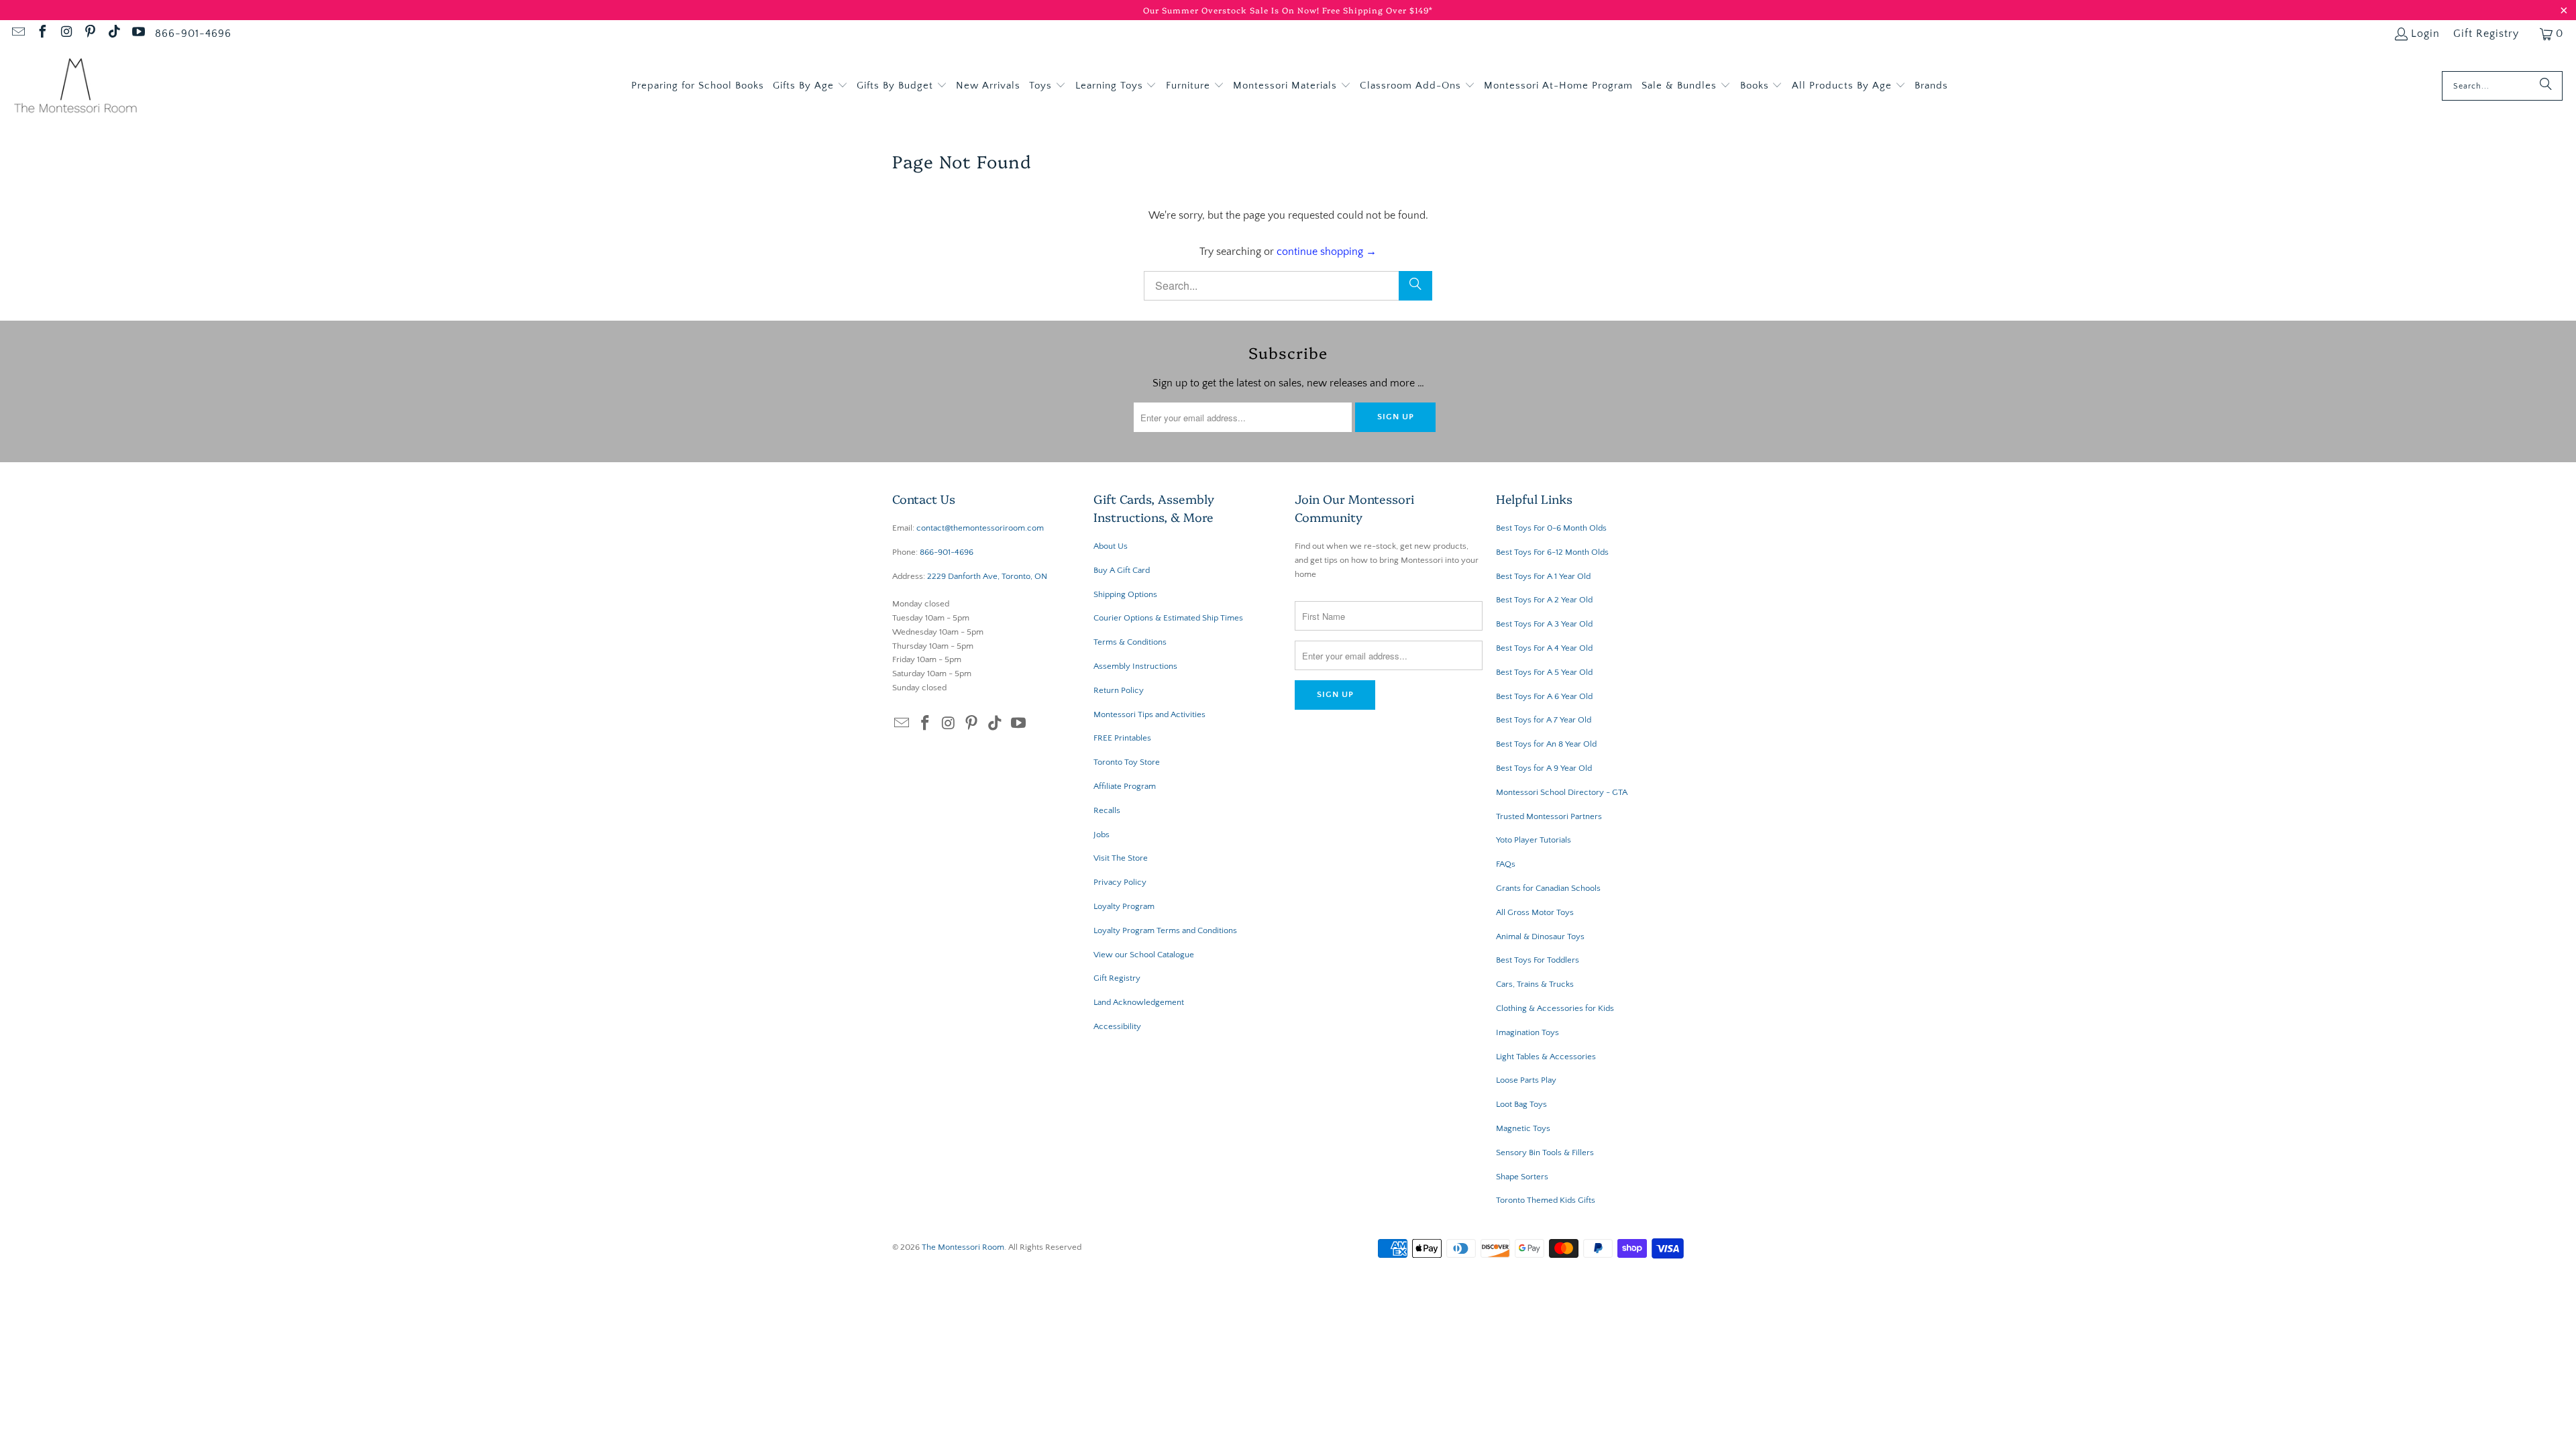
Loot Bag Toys (1521, 1104)
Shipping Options (1125, 594)
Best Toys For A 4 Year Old (1544, 648)
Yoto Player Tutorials (1534, 840)
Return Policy (1119, 690)
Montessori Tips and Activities (1149, 714)
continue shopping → (1327, 252)
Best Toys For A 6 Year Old (1544, 696)
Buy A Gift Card (1122, 570)
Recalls (1107, 810)
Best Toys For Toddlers (1538, 960)
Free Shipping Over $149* (1378, 10)
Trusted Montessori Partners (1549, 816)
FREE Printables (1122, 738)
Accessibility (1117, 1026)
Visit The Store (1121, 858)
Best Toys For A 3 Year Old (1544, 624)
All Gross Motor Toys (1535, 912)
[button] (810, 86)
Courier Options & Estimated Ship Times (1168, 618)
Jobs (1102, 835)
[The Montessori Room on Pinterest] (90, 34)
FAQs (1506, 864)
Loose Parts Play (1526, 1080)
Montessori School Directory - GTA (1562, 792)
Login (2425, 34)
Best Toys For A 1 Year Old (1543, 576)
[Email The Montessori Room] (17, 34)
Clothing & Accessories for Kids (1555, 1008)
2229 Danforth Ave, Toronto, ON (987, 576)
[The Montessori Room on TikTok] (113, 34)
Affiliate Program (1125, 786)
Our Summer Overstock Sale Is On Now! (1233, 10)
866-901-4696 (193, 34)
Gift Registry (2486, 34)
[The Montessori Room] (75, 86)
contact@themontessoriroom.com (980, 528)
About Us (1111, 546)
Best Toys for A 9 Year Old (1544, 768)
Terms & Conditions (1130, 642)
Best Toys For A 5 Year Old (1544, 672)
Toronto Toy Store (1127, 762)
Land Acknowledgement (1139, 1002)
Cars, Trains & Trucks (1535, 984)
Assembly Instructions (1135, 666)
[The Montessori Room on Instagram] (66, 34)
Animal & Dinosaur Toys (1540, 936)
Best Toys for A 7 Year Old (1544, 720)
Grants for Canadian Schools (1548, 888)
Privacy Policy (1120, 882)
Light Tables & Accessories (1546, 1057)
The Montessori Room (963, 1247)
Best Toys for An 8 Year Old (1546, 744)
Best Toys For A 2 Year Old (1544, 600)
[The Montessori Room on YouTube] (138, 34)
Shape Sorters (1522, 1177)
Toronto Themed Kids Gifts (1546, 1200)
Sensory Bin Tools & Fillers (1545, 1152)
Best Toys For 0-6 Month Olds (1551, 528)
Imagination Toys (1527, 1032)
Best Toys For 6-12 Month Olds (1552, 552)
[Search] (2546, 86)
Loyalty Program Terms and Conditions (1165, 930)
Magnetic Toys (1523, 1128)
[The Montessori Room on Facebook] (42, 34)
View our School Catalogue (1144, 955)
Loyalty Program (1124, 906)
